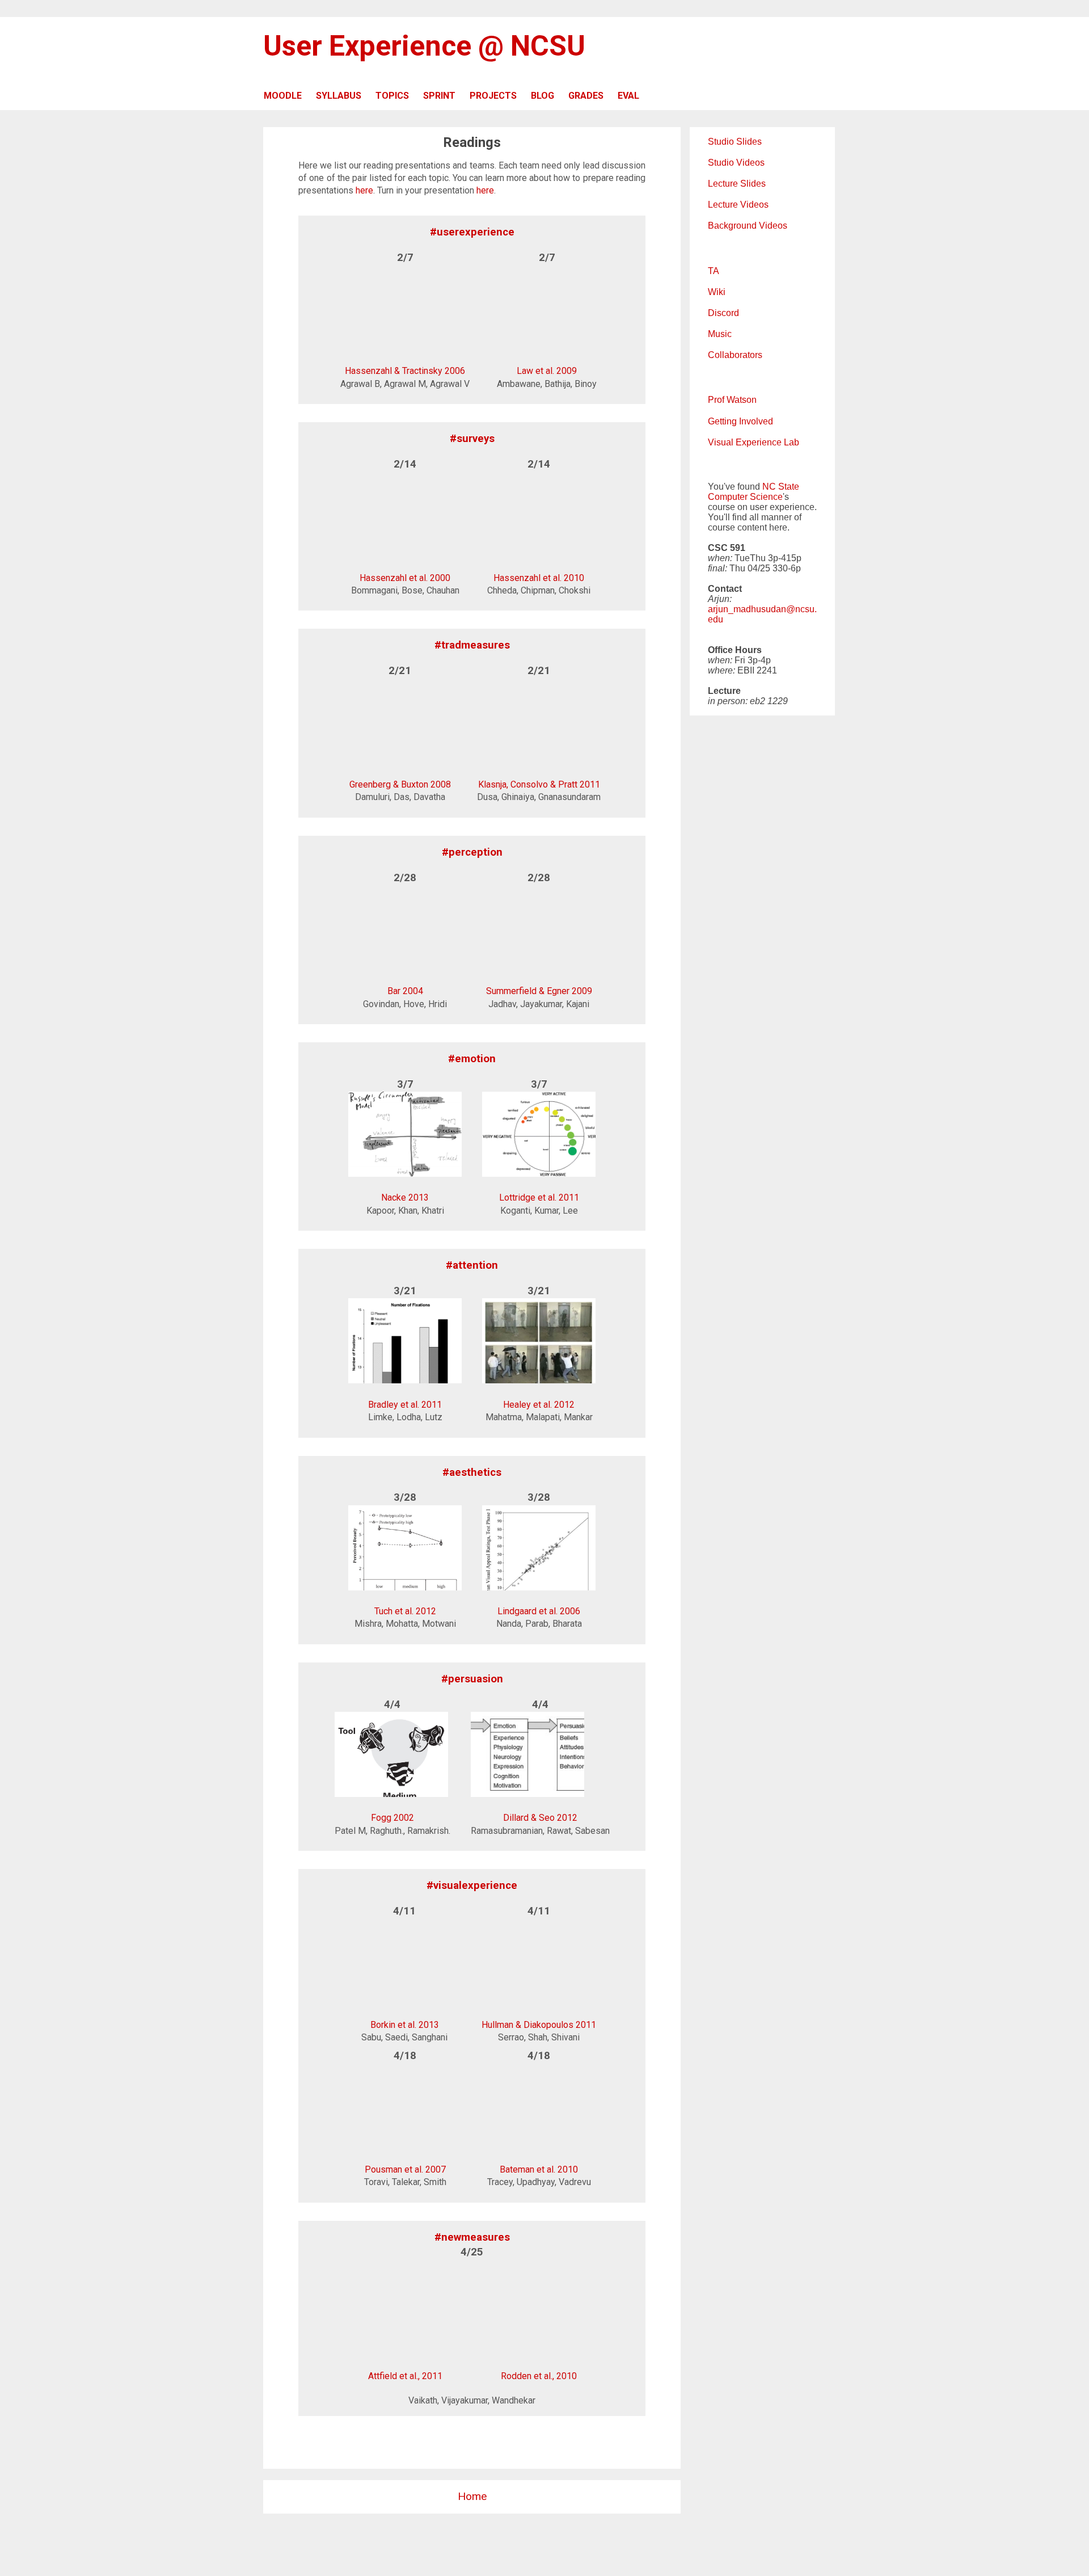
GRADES (586, 96)
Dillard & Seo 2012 (540, 1818)
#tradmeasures (472, 645)
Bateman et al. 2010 (539, 2169)
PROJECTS (493, 96)
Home (472, 2496)
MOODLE (283, 96)
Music (720, 334)
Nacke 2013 (405, 1197)
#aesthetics (472, 1472)
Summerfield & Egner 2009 (539, 991)
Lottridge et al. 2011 (539, 1197)
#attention (472, 1265)
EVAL (628, 96)
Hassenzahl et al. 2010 (539, 578)
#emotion (472, 1059)
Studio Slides (735, 142)
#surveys (472, 439)
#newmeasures (472, 2237)
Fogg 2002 (392, 1818)
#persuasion (472, 1679)
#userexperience (472, 232)
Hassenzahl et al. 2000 (405, 578)
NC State (781, 487)
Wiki (717, 292)
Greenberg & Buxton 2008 (400, 784)
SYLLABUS (339, 96)
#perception (472, 852)
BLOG (543, 96)
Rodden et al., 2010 (539, 2376)
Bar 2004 (405, 991)
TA (714, 271)
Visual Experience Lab (754, 442)
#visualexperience (472, 1885)
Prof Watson (732, 400)
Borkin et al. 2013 (405, 2024)
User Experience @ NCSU (424, 46)
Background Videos (748, 226)
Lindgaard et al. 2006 (539, 1611)
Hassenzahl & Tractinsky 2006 (405, 371)
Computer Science (745, 497)
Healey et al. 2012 (539, 1405)
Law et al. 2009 (547, 371)
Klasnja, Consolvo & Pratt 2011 (539, 784)
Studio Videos (736, 163)
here (364, 190)
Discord (723, 313)
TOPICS (392, 96)
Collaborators (735, 355)
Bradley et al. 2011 (405, 1405)
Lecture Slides (737, 184)
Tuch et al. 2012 (405, 1611)
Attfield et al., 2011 (405, 2376)
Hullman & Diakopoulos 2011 (539, 2024)
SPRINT (439, 96)
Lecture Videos (738, 205)
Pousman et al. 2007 (405, 2169)
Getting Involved (740, 421)
